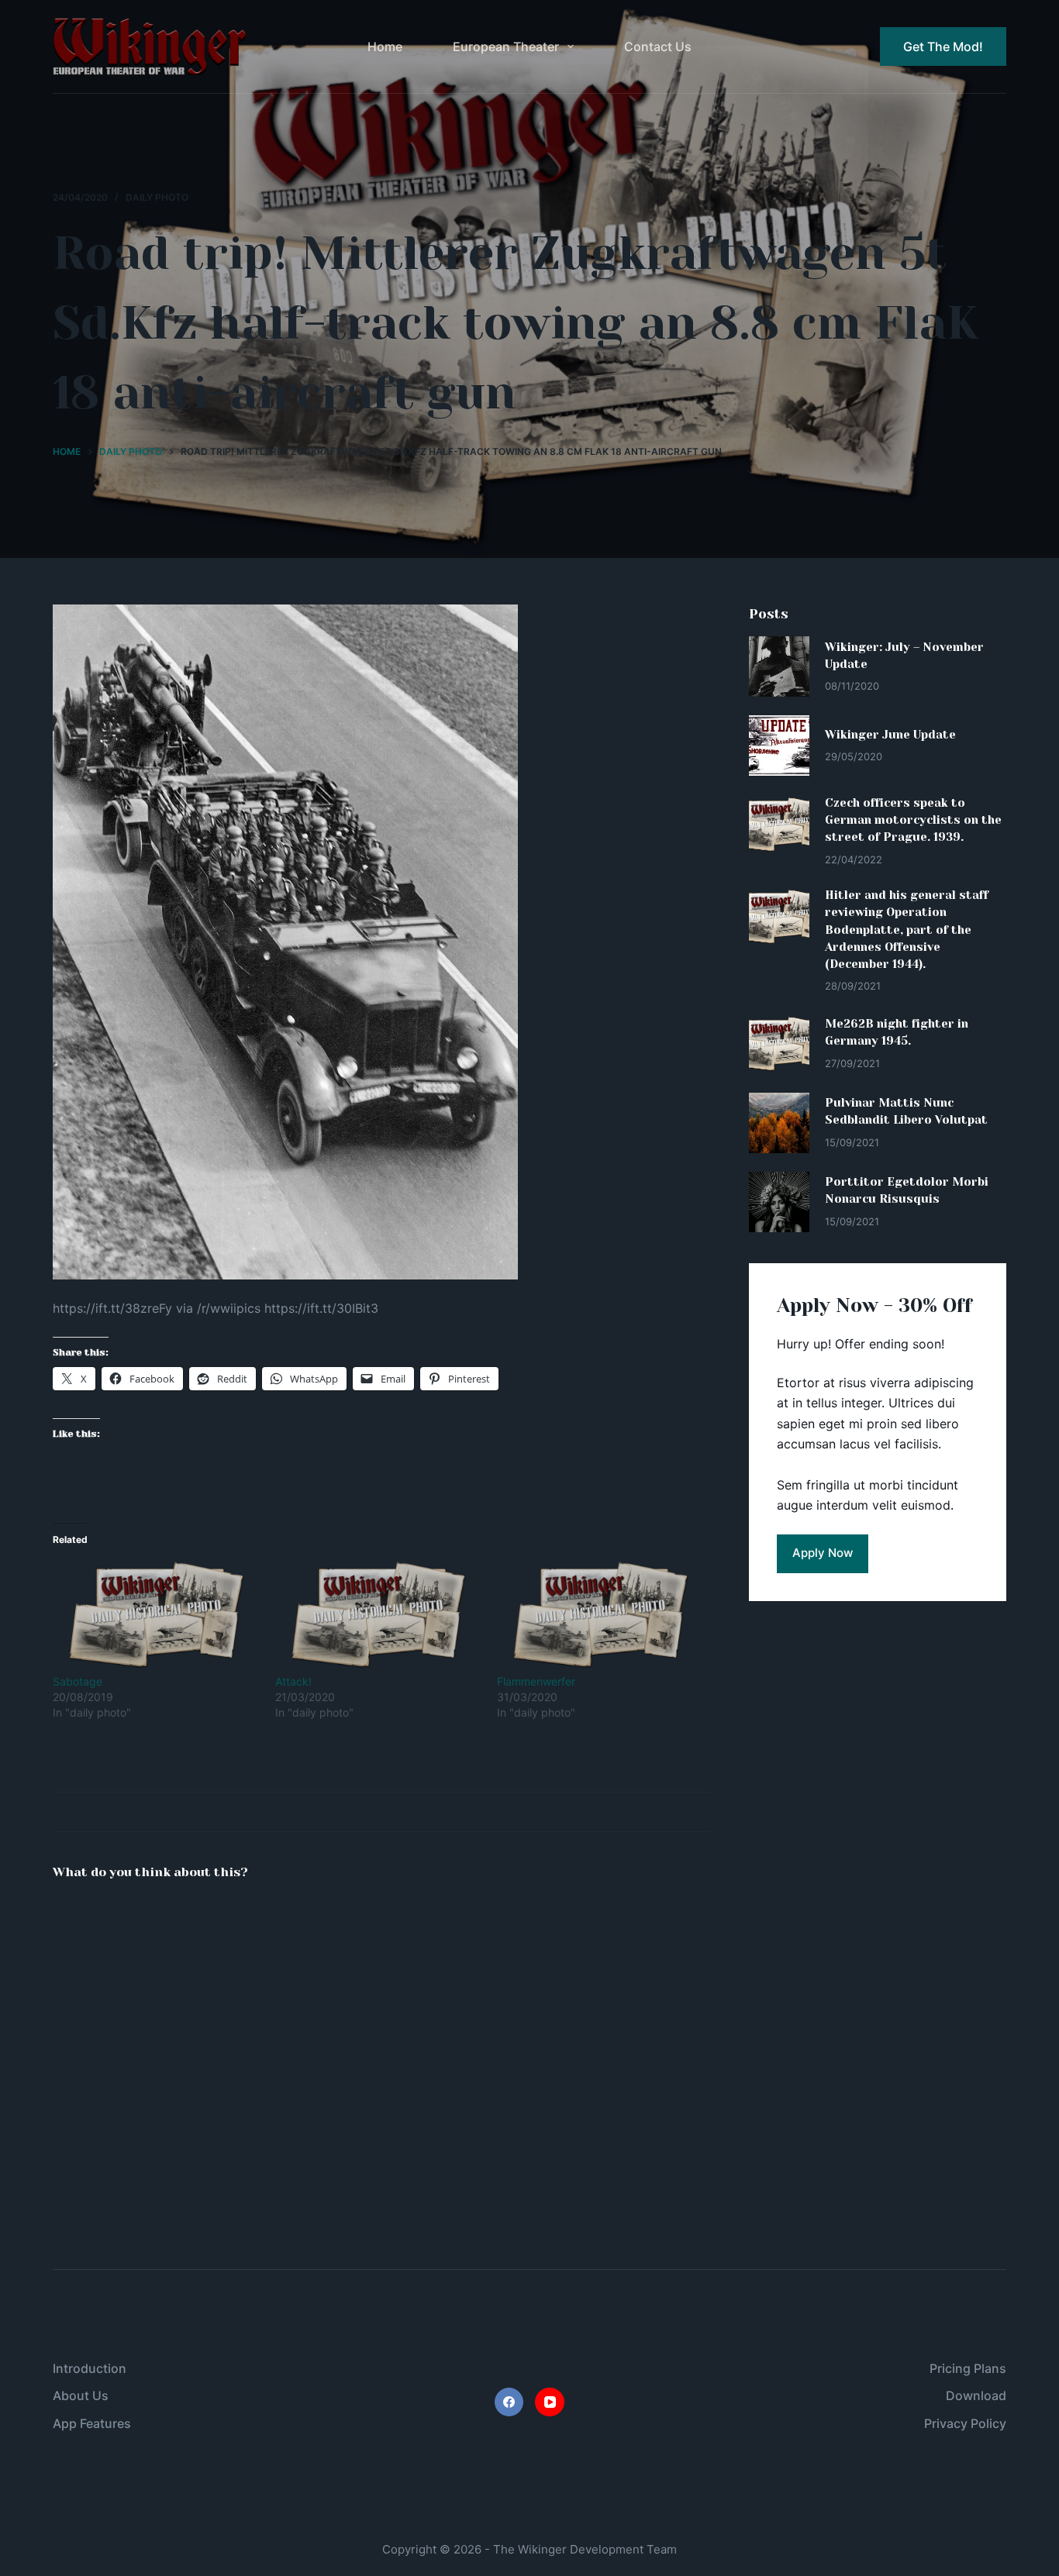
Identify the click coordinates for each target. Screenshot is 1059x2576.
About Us (81, 2395)
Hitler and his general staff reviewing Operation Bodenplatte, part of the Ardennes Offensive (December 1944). (907, 930)
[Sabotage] (156, 1615)
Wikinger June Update (890, 735)
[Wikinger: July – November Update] (779, 666)
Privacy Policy (965, 2423)
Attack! (293, 1681)
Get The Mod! (943, 46)
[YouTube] (550, 2402)
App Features (92, 2423)
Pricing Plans (968, 2368)
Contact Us (658, 46)
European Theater (506, 46)
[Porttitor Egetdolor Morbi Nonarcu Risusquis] (779, 1202)
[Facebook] (509, 2402)
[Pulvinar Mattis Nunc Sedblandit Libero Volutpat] (779, 1123)
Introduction (90, 2368)
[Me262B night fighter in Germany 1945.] (779, 1044)
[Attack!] (379, 1615)
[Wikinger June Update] (779, 746)
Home (385, 46)
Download (976, 2395)
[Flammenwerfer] (600, 1615)
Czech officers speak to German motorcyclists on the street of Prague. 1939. (913, 820)
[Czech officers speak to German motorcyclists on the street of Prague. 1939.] (779, 825)
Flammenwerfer (536, 1681)
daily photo (157, 197)
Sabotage (78, 1681)
